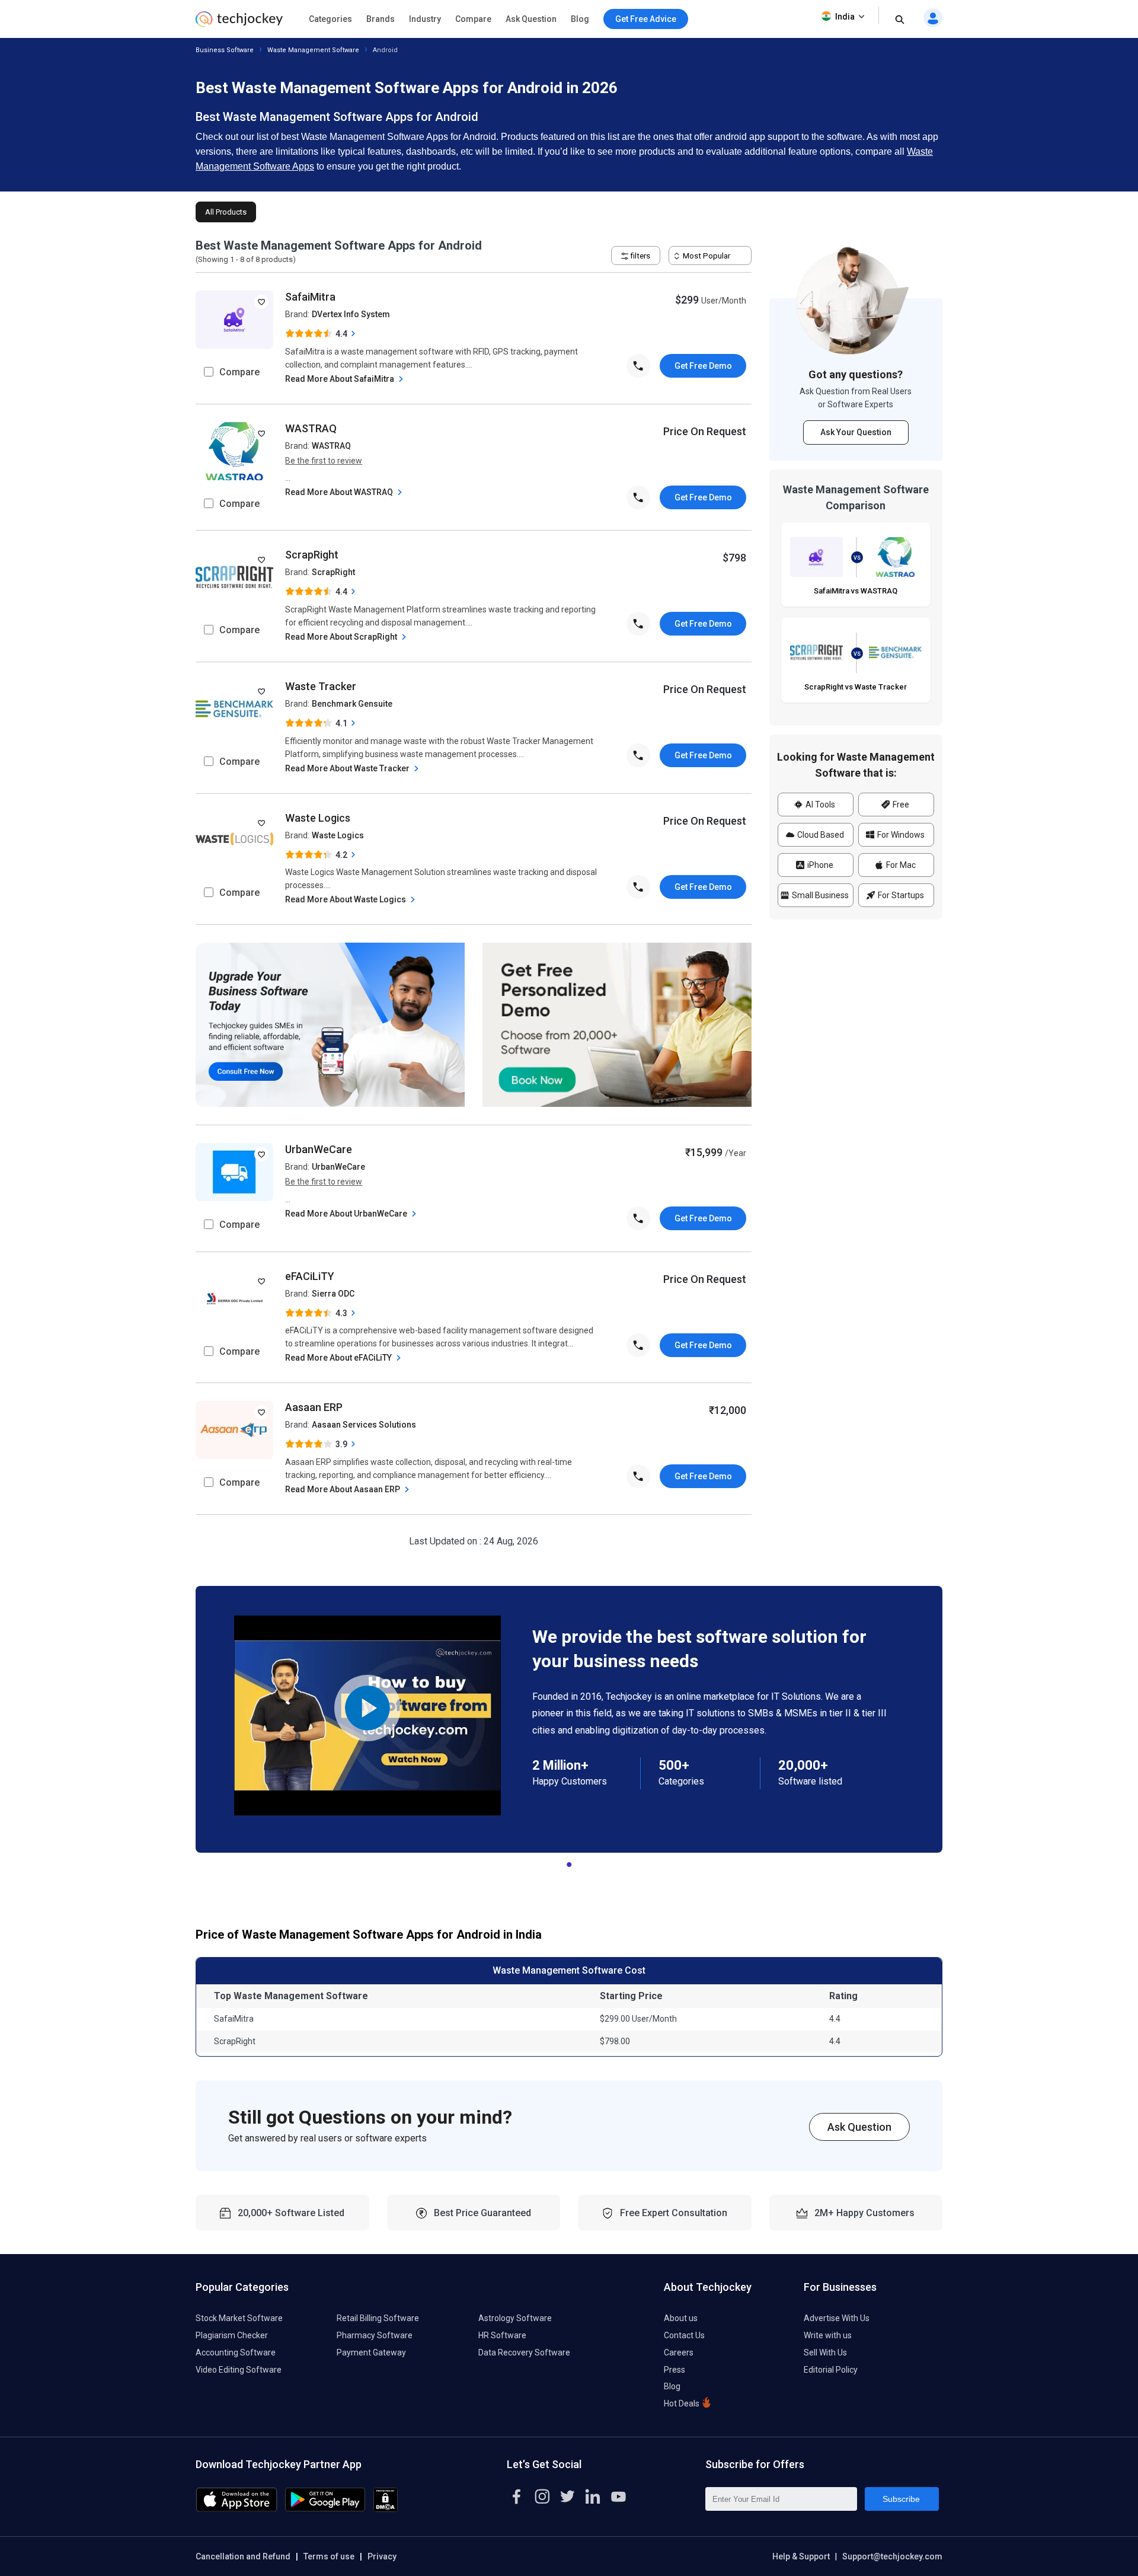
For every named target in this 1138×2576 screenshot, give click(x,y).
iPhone (819, 865)
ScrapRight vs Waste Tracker (856, 687)
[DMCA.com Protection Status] (386, 2509)
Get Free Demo (703, 366)
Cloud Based (820, 835)
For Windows (900, 835)
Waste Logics (318, 818)
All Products (226, 212)
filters (639, 256)
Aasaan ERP (314, 1407)
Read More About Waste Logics (346, 899)
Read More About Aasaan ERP (343, 1489)
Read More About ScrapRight (342, 637)
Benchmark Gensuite (352, 704)
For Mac (900, 865)
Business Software (225, 50)
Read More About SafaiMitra (341, 379)
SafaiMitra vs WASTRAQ (856, 591)
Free (900, 805)
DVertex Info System (351, 314)
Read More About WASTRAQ (340, 492)
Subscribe (901, 2499)
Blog (580, 19)
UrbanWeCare (319, 1149)
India (845, 17)
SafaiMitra (310, 297)
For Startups (900, 895)
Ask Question (531, 19)
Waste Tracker (321, 686)
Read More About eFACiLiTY (339, 1358)
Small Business (819, 895)
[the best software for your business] (239, 23)
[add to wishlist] (261, 302)
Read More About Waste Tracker (348, 768)
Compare (473, 19)
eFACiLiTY (310, 1276)
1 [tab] (569, 1862)
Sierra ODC (333, 1294)
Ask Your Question (856, 433)
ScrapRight (312, 555)
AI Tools (819, 805)
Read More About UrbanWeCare (347, 1214)
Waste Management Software (313, 50)
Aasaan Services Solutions (364, 1425)
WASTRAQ (311, 428)
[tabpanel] (569, 1719)
